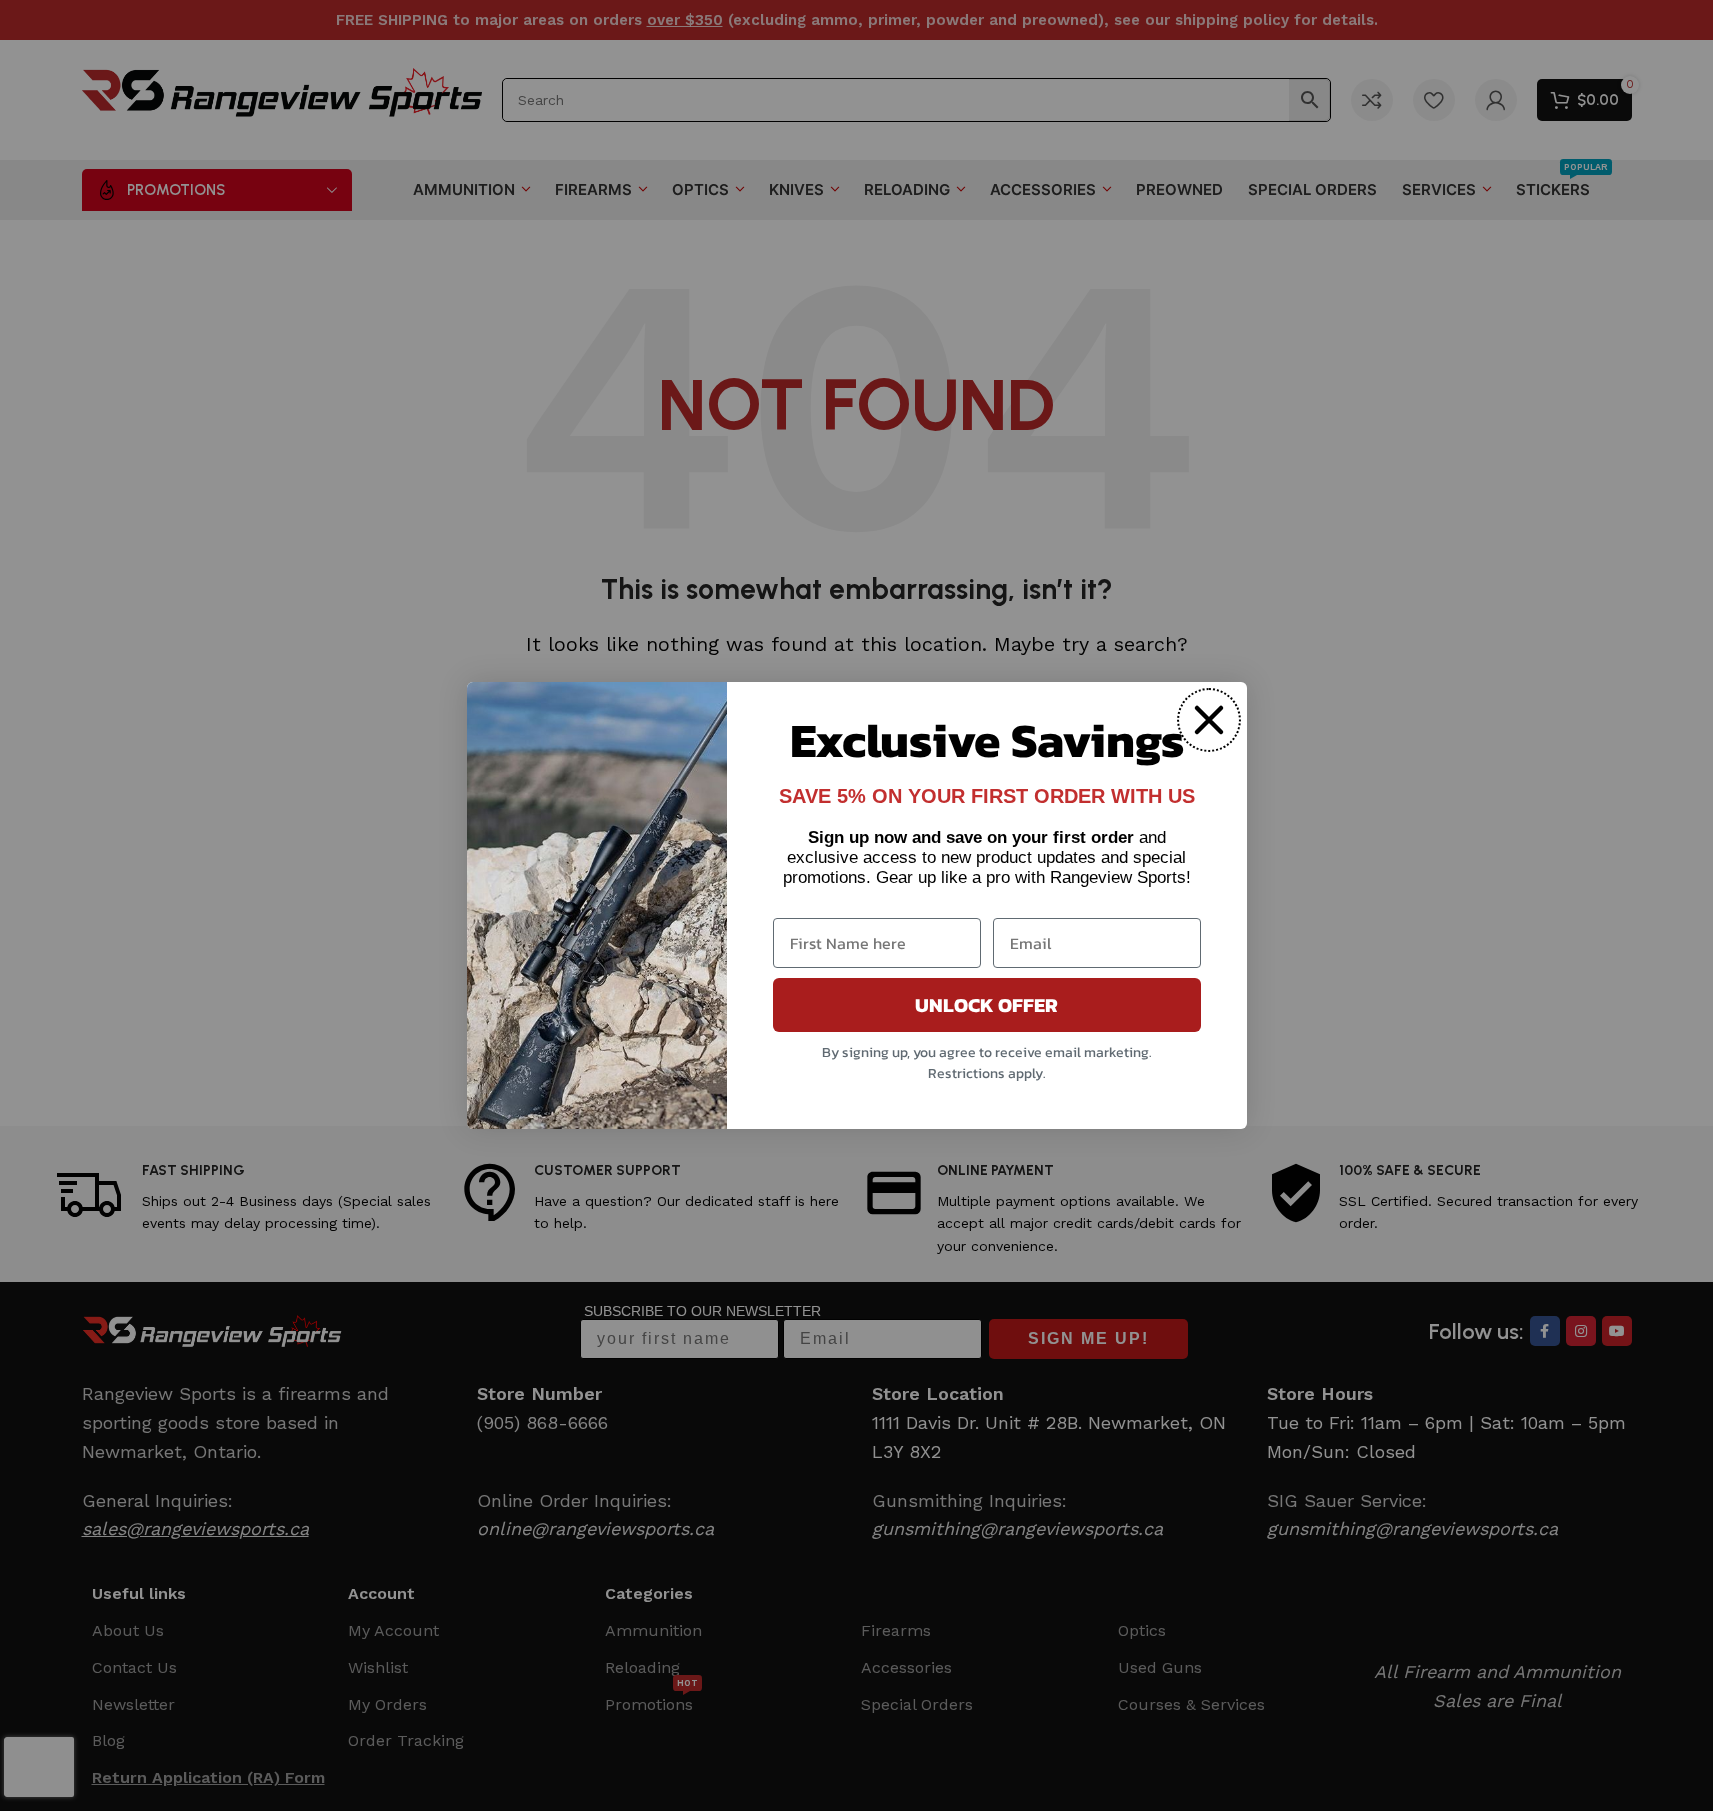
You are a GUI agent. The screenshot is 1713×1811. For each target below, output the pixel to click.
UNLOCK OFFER (986, 1005)
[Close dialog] (1209, 720)
